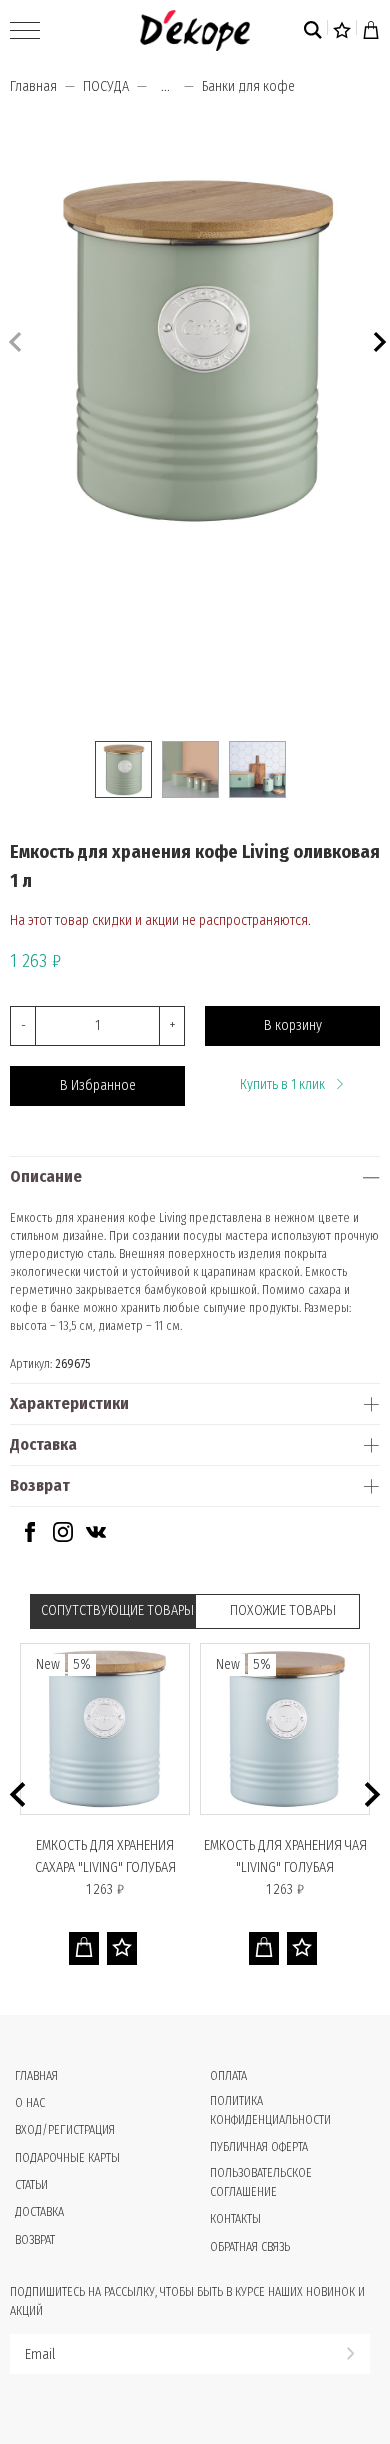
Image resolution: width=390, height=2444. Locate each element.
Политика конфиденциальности (270, 2110)
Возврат (40, 1485)
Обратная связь (250, 2247)
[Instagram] (63, 1537)
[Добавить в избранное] (122, 1948)
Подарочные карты (67, 2158)
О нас (30, 2103)
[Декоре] (195, 30)
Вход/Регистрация (65, 2130)
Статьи (31, 2185)
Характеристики (69, 1403)
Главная (33, 86)
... (165, 87)
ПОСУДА (106, 86)
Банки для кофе (248, 86)
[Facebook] (30, 1537)
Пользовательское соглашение (261, 2182)
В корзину (293, 1025)
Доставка (43, 1444)
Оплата (228, 2076)
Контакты (235, 2219)
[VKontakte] (96, 1537)
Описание (46, 1176)
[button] (377, 339)
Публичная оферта (259, 2147)
